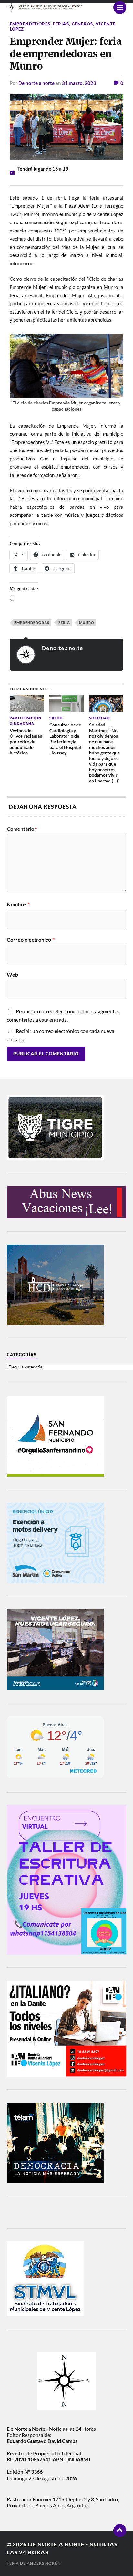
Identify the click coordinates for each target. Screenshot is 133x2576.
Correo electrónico (31, 940)
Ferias (61, 24)
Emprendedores (30, 24)
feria (64, 623)
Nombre (18, 904)
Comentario (22, 829)
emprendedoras (32, 623)
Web (12, 975)
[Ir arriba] (120, 2531)
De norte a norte (36, 83)
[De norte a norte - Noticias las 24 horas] (67, 7)
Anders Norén (44, 2563)
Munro (87, 623)
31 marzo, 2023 (79, 83)
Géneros (82, 24)
